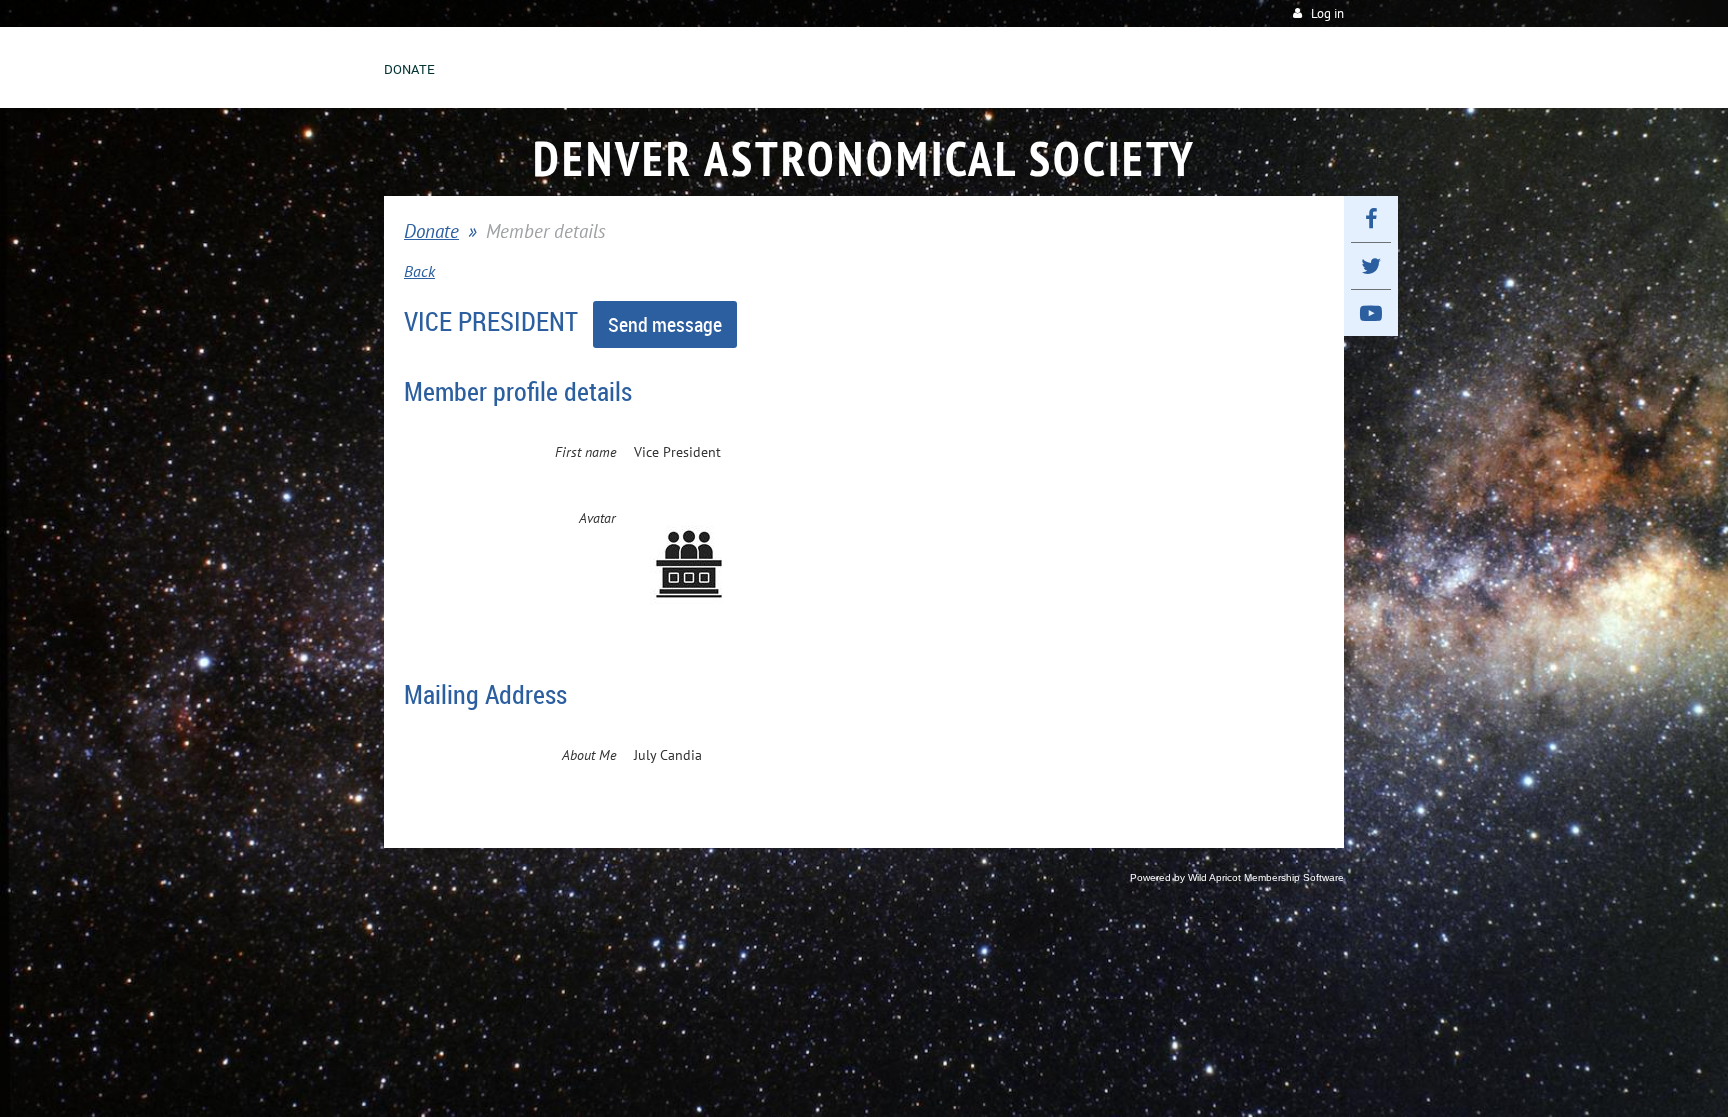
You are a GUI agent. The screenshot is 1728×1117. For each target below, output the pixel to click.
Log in (1327, 13)
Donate (431, 231)
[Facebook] (1371, 219)
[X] (1371, 266)
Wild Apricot (1214, 877)
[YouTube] (1371, 313)
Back (419, 271)
